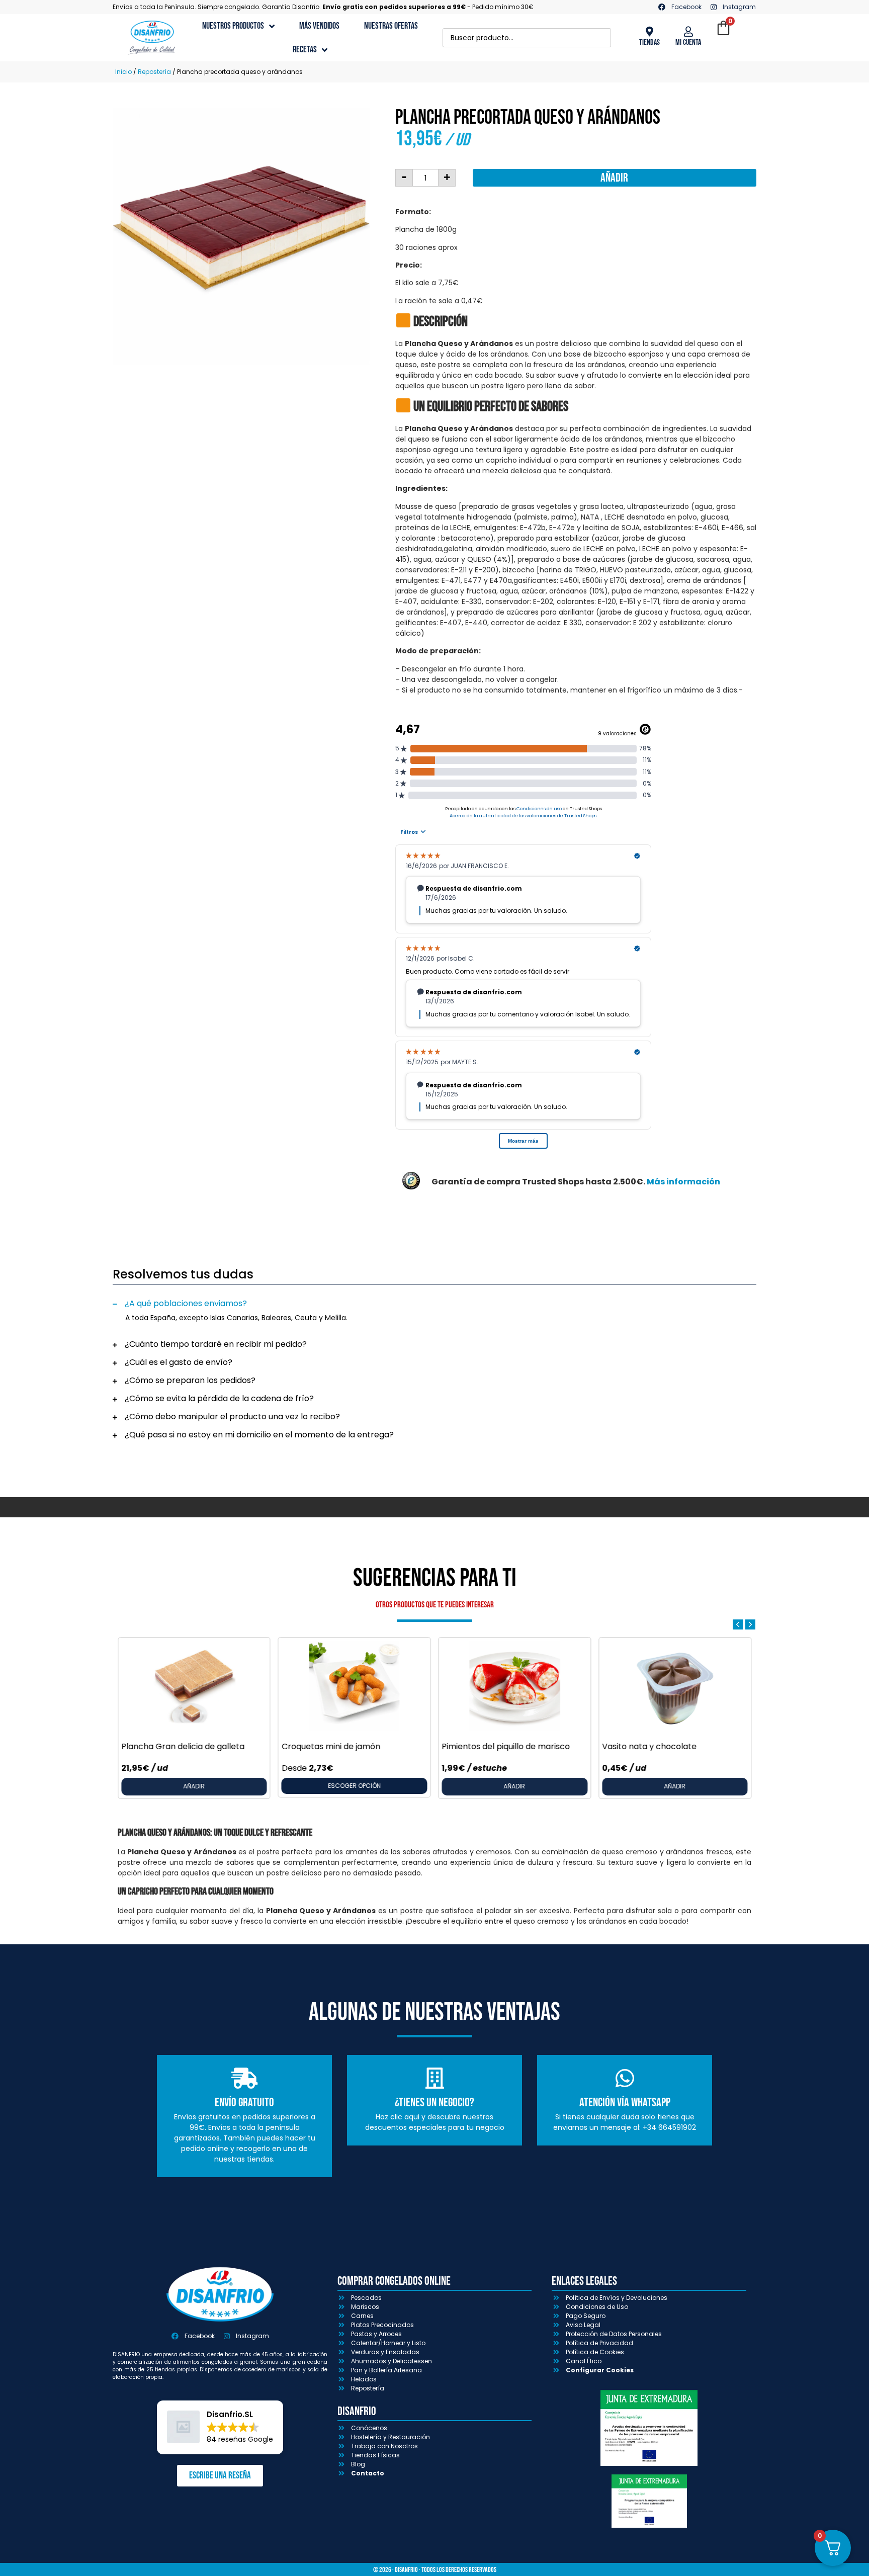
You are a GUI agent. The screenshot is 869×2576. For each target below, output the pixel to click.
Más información (683, 1182)
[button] (434, 1304)
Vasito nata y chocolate (649, 1746)
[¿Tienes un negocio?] (434, 2078)
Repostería (154, 72)
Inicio (123, 72)
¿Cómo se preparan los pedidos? (190, 1380)
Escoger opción (354, 1786)
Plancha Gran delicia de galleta (183, 1746)
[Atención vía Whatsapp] (625, 2078)
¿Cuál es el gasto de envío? (179, 1362)
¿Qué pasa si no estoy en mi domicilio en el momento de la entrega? (259, 1435)
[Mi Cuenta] (688, 32)
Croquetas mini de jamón (331, 1746)
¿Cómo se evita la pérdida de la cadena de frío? (219, 1398)
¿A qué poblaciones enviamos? (186, 1303)
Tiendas (649, 42)
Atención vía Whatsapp (625, 2102)
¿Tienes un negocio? (434, 2102)
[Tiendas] (649, 32)
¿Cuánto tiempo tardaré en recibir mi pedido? (216, 1344)
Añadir (614, 178)
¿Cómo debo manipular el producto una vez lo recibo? (232, 1416)
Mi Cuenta (688, 42)
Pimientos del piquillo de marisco (506, 1746)
